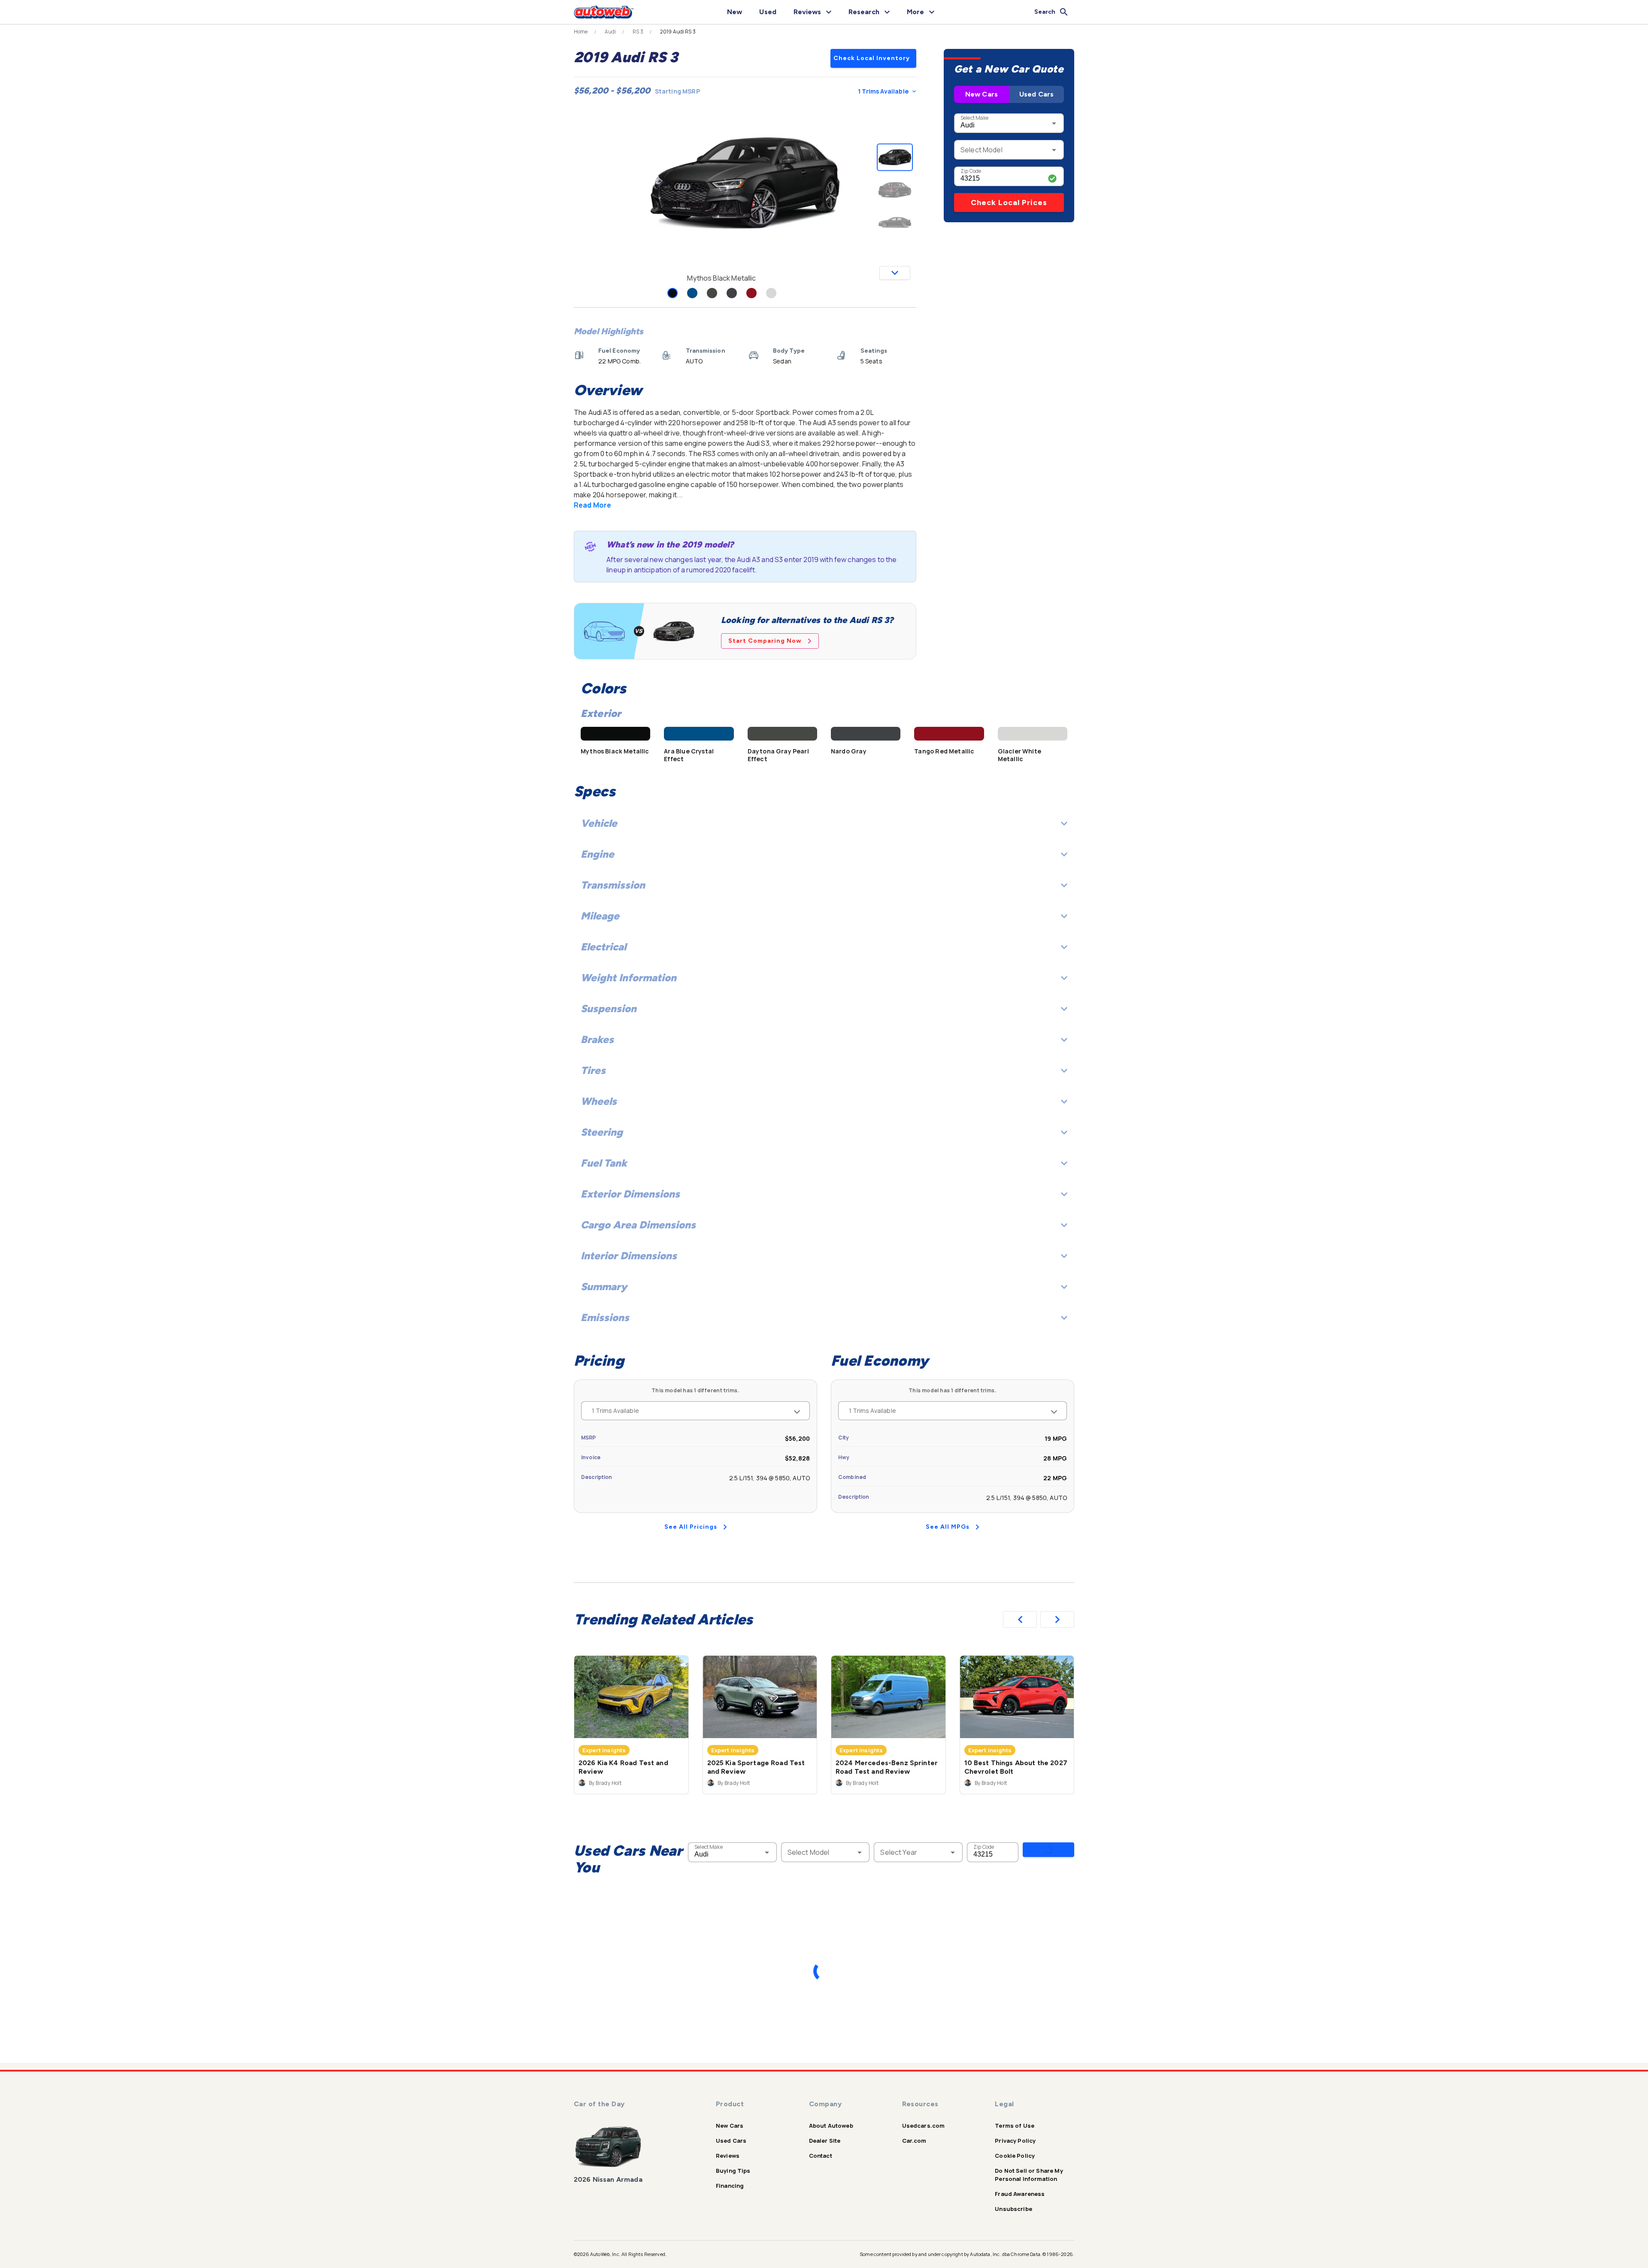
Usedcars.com (924, 2126)
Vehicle (599, 823)
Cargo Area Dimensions (638, 1225)
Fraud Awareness (1020, 2194)
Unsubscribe (1013, 2209)
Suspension (609, 1009)
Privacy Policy (1015, 2141)
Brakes (597, 1039)
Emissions (605, 1317)
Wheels (599, 1101)
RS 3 (638, 32)
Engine (597, 854)
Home (581, 32)
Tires (593, 1070)
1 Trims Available (883, 91)
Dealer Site (825, 2141)
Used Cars (1036, 94)
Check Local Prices (1009, 203)
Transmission (613, 885)
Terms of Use (1015, 2126)
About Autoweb (831, 2126)
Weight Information (629, 978)
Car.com (914, 2141)
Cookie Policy (1015, 2156)
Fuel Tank (604, 1163)
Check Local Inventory (872, 58)
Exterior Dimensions (630, 1194)
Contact (821, 2156)
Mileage (600, 916)
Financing (730, 2186)
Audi (610, 32)
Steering (602, 1132)
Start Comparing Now (765, 641)
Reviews (728, 2156)
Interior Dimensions (629, 1256)
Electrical (603, 947)
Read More (592, 505)
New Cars (982, 94)
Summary (604, 1287)
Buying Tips (733, 2171)
